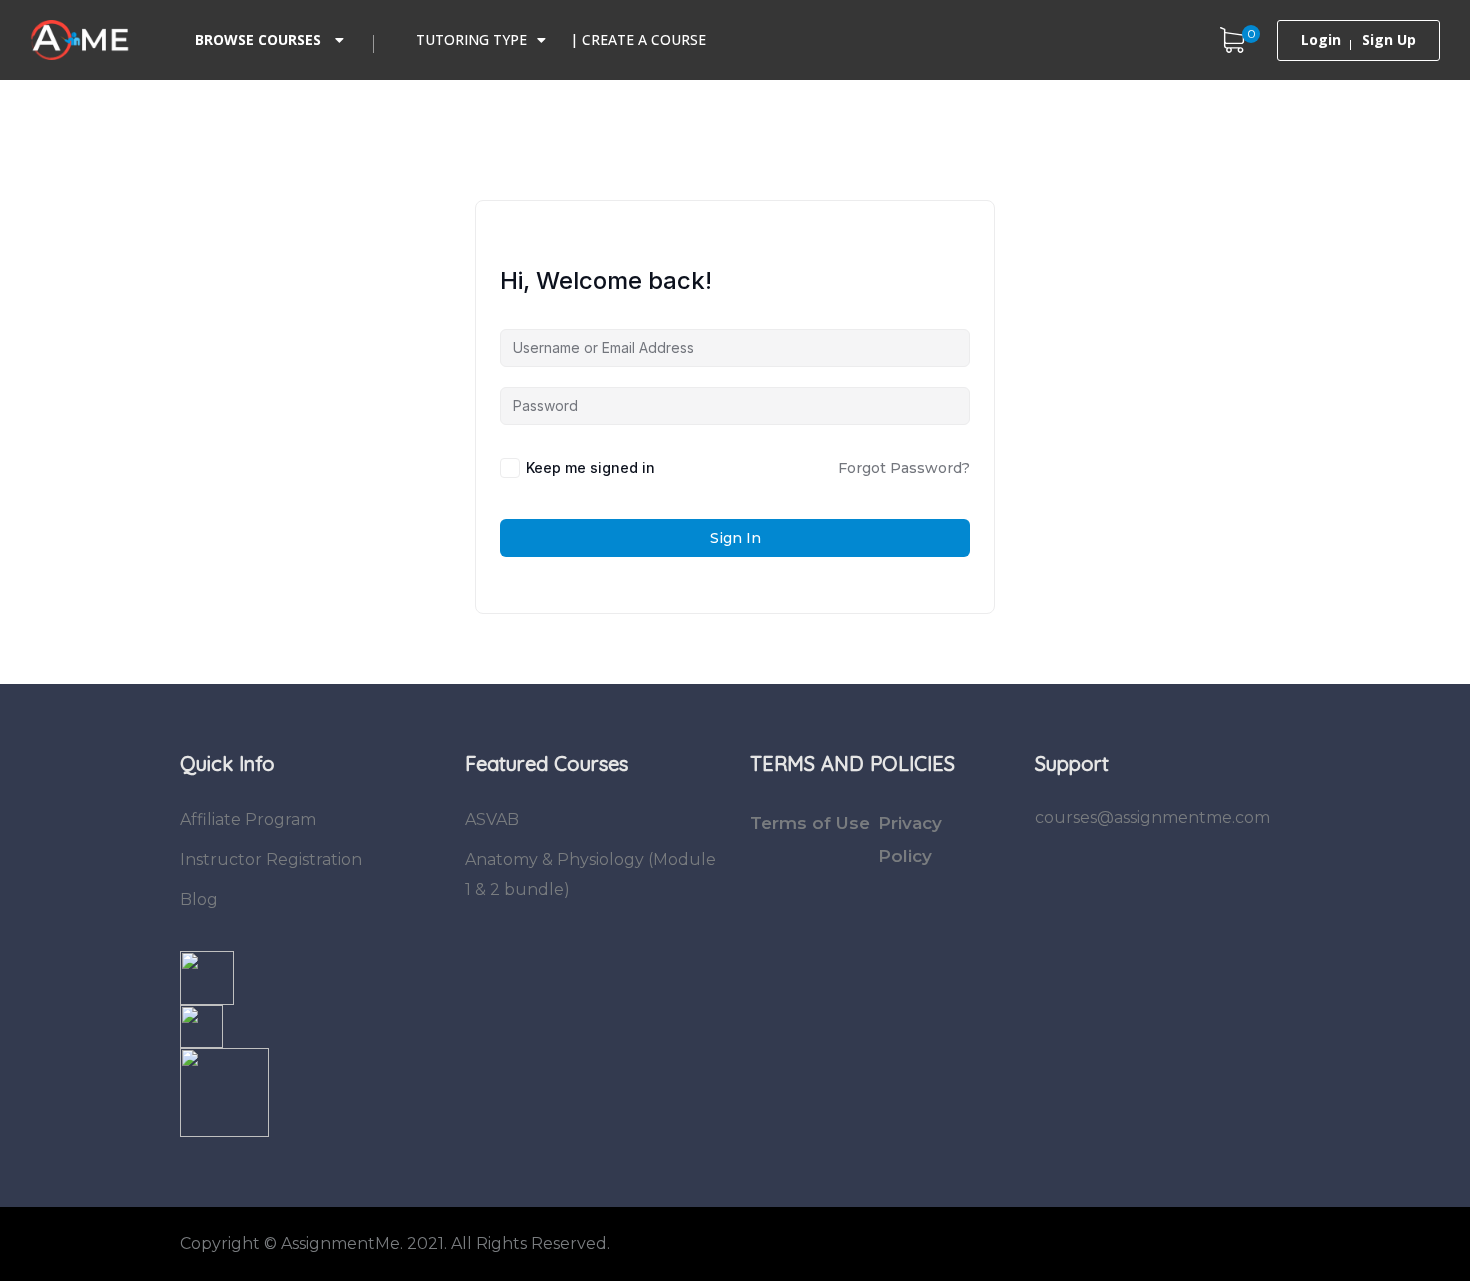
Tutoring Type (471, 39)
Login (1321, 40)
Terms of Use (810, 823)
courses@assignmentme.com (1152, 817)
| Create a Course (638, 39)
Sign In (735, 538)
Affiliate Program (248, 819)
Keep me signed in (590, 467)
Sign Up (1389, 40)
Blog (199, 899)
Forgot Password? (904, 468)
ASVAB (492, 819)
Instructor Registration (271, 859)
